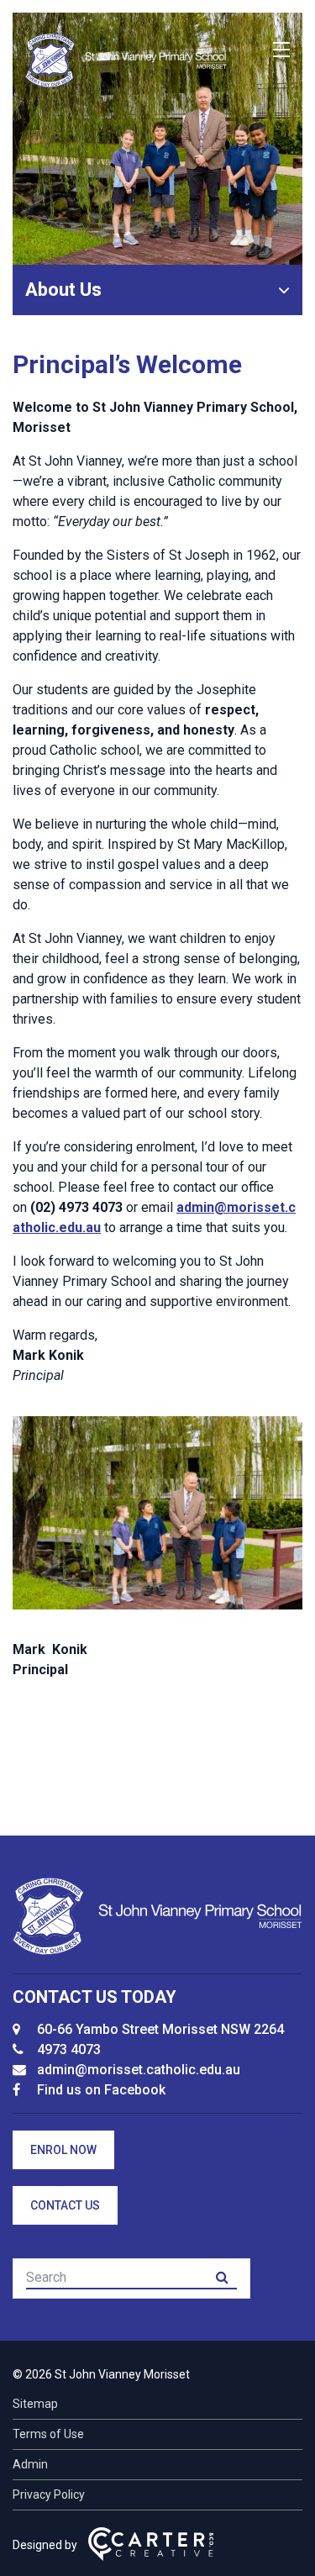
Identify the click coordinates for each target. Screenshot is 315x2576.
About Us (63, 290)
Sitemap (35, 2404)
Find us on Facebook (101, 2090)
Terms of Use (48, 2434)
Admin (30, 2464)
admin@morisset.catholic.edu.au (139, 2070)
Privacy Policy (49, 2494)
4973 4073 (69, 2049)
